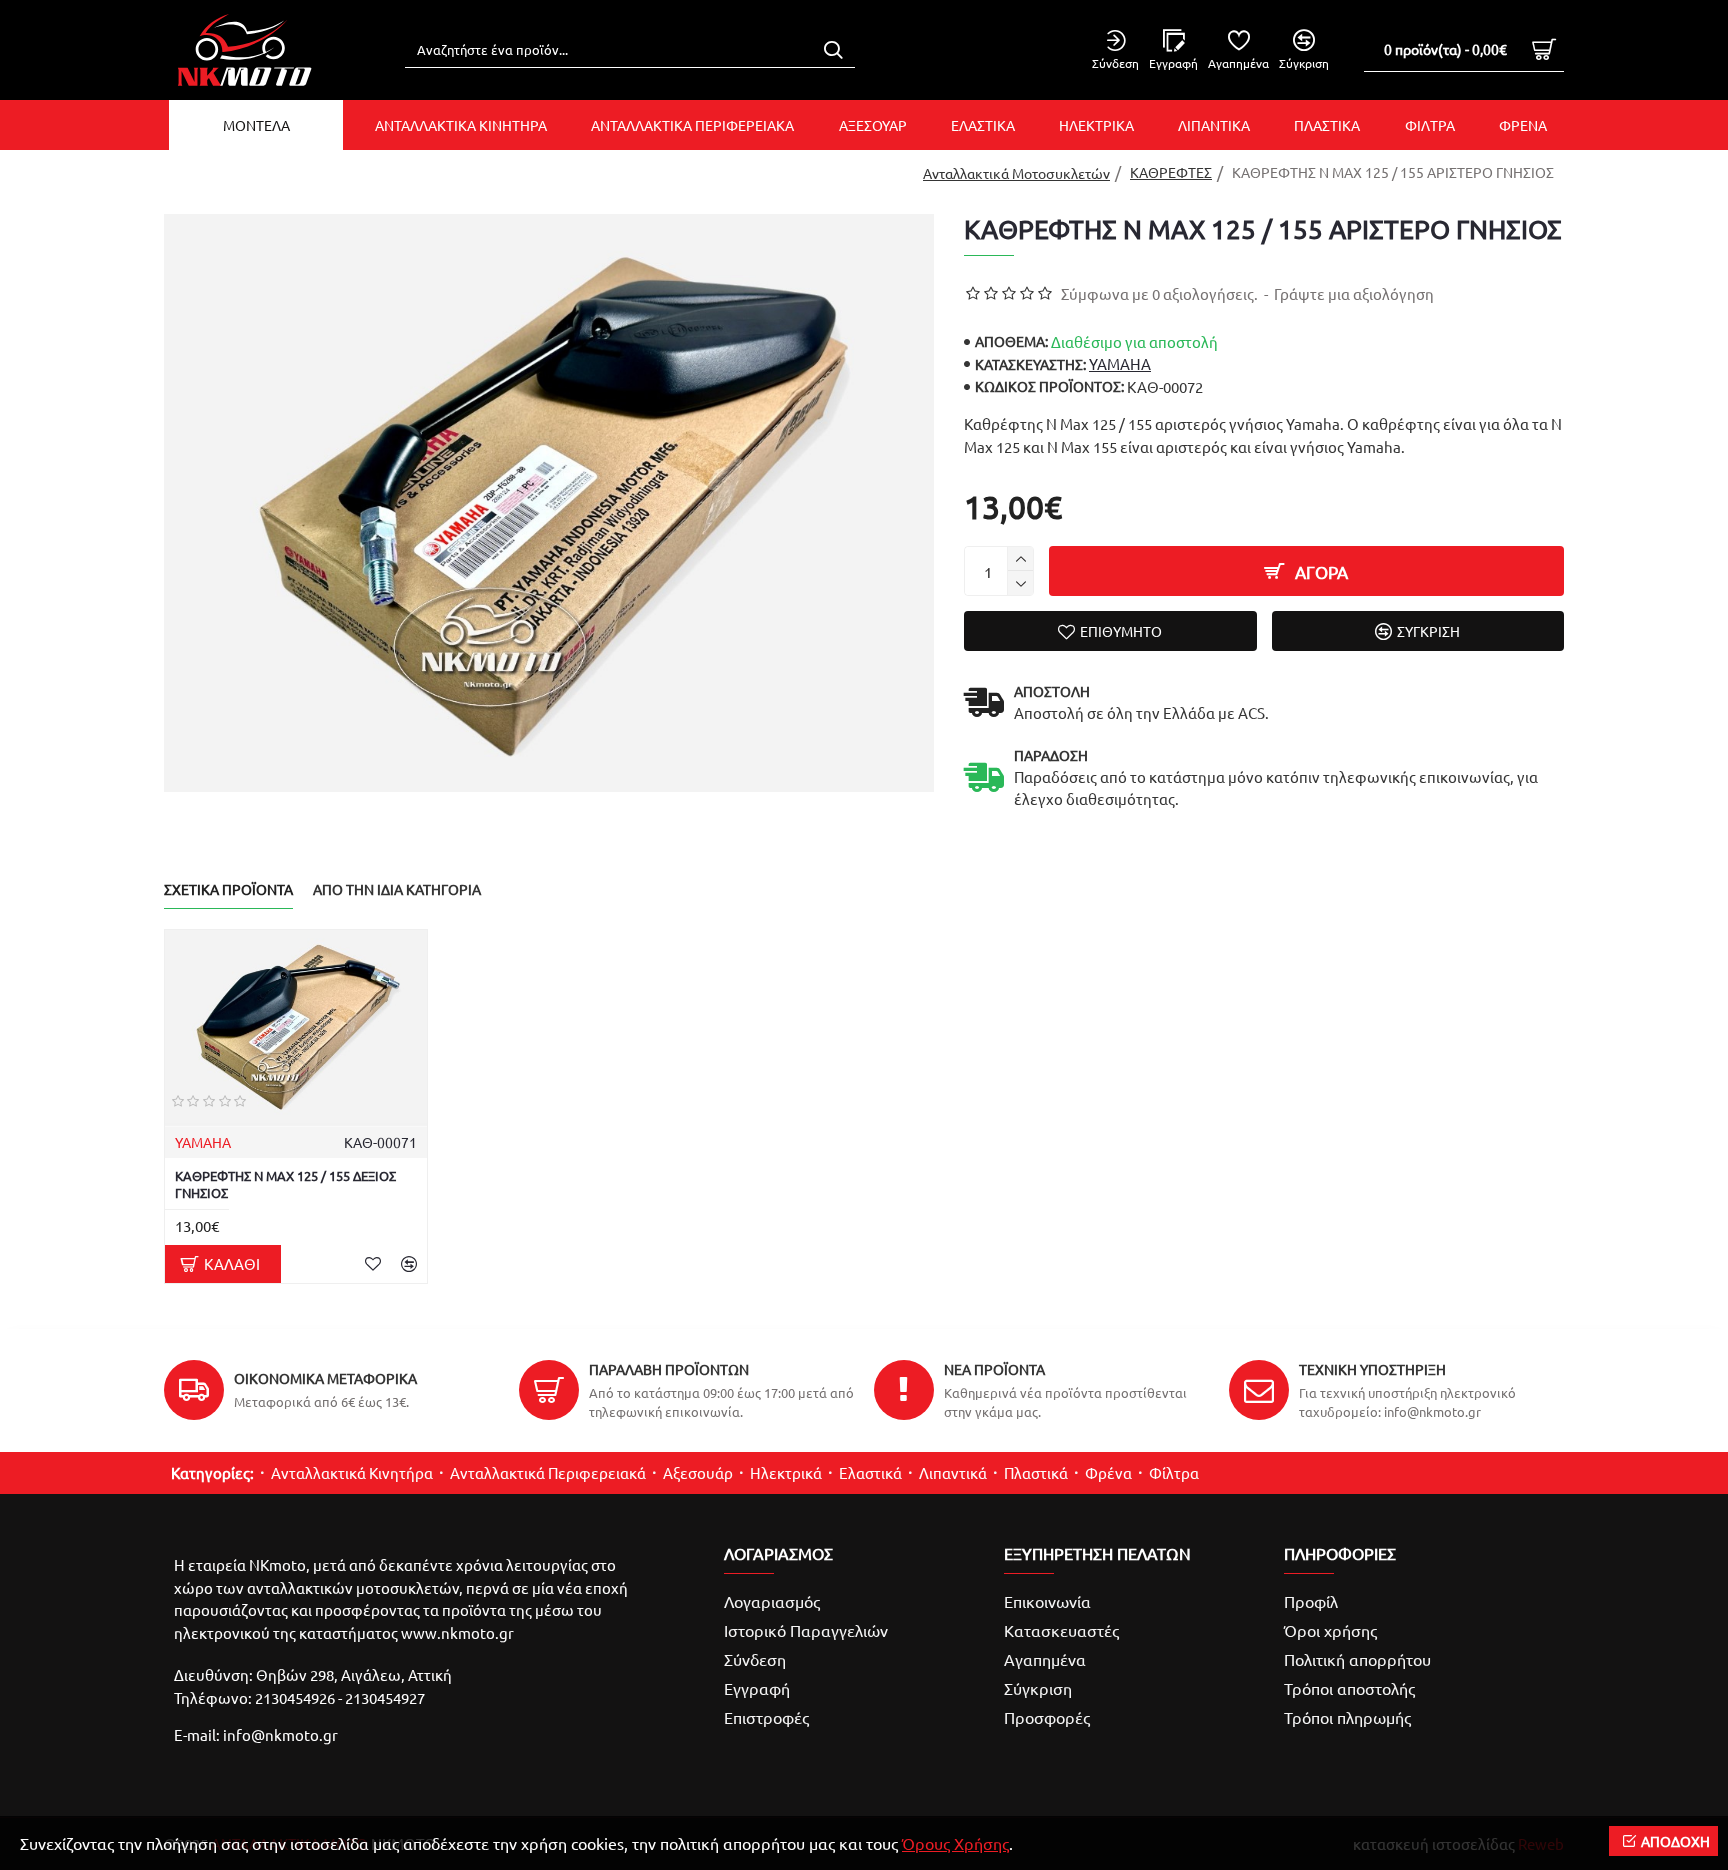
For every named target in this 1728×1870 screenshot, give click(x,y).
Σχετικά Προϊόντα (228, 889)
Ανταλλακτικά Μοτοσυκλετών (1016, 173)
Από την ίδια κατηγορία (397, 889)
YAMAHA (1120, 363)
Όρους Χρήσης (955, 1843)
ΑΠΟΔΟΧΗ (1675, 1841)
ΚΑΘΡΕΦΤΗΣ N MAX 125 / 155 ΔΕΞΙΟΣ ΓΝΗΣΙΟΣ (285, 1184)
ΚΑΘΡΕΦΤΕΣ (1171, 172)
